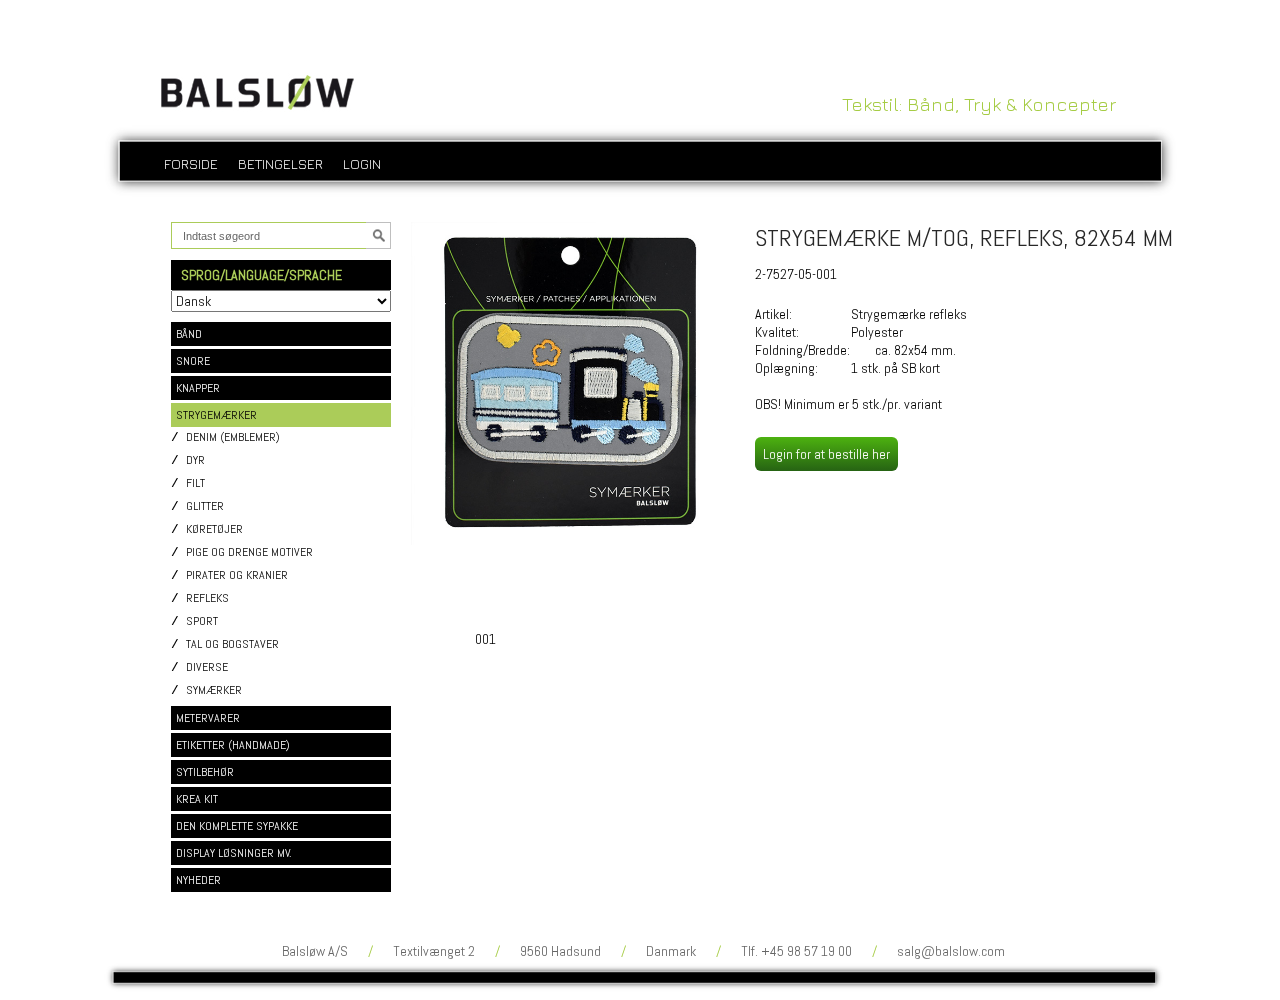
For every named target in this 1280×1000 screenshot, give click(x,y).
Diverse (207, 667)
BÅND (189, 334)
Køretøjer (214, 529)
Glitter (205, 506)
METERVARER (208, 718)
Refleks (207, 598)
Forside (191, 163)
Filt (195, 483)
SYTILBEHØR (205, 772)
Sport (202, 621)
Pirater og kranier (237, 575)
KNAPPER (198, 388)
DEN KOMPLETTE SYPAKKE (237, 826)
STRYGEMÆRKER (216, 415)
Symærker (214, 690)
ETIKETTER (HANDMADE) (233, 745)
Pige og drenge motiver (249, 552)
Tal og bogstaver (232, 644)
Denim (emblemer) (233, 437)
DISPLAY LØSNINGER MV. (234, 853)
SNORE (193, 361)
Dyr (195, 460)
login (362, 163)
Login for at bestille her (826, 454)
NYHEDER (198, 880)
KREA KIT (197, 799)
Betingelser (280, 163)
